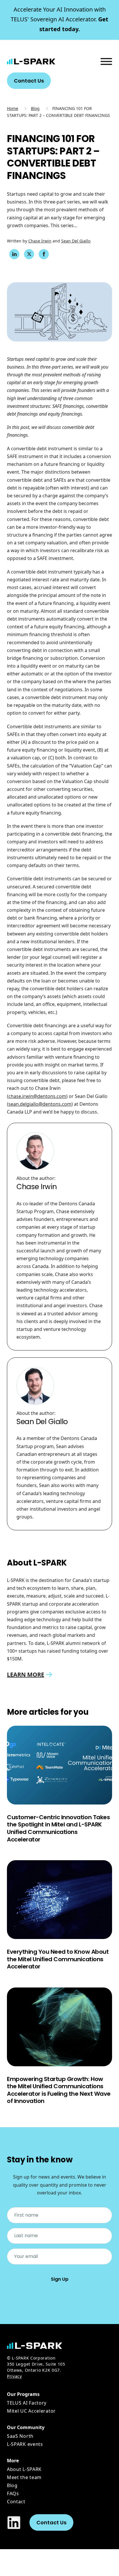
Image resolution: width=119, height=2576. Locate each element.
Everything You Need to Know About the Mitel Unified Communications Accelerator (58, 1959)
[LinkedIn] (14, 254)
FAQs (13, 2493)
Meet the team (24, 2477)
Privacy (14, 2376)
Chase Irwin (40, 241)
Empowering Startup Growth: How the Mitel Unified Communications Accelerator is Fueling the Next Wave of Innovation (59, 2090)
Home (13, 108)
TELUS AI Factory (27, 2403)
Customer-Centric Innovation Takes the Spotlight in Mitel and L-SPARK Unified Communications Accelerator (58, 1828)
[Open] (106, 61)
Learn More (26, 1674)
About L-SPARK (24, 2469)
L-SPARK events (25, 2444)
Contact (16, 2502)
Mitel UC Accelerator (31, 2411)
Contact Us (29, 81)
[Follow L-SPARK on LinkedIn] (14, 2523)
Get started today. (59, 19)
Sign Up (60, 2279)
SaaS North (20, 2436)
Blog (35, 108)
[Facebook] (44, 254)
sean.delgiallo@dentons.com (40, 1104)
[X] (29, 254)
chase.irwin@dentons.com (37, 1096)
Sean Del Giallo (76, 241)
